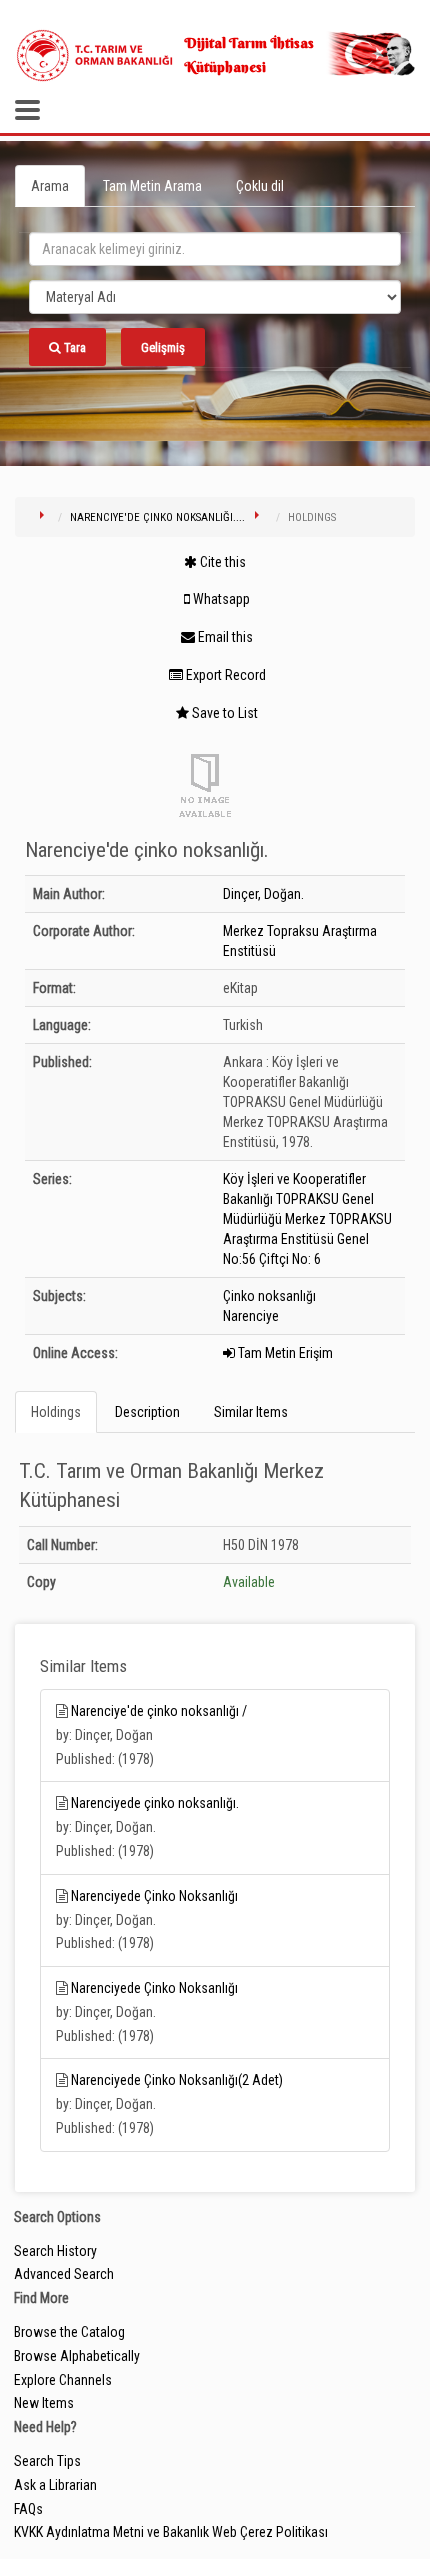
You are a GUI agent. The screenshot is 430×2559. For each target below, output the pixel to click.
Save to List (223, 713)
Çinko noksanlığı (269, 1296)
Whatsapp (220, 599)
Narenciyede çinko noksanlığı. (155, 1803)
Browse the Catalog (69, 2332)
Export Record (224, 675)
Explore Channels (63, 2380)
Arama (50, 186)
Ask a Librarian (55, 2485)
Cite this (221, 562)
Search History (55, 2251)
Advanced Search (64, 2274)
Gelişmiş (163, 347)
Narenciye (251, 1316)
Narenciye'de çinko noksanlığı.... (157, 517)
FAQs (28, 2509)
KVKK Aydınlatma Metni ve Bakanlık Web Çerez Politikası (171, 2532)
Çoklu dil (260, 186)
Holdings (56, 1412)
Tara (73, 347)
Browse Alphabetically (77, 2356)
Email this (224, 637)
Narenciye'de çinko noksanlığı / (159, 1711)
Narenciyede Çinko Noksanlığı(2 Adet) (177, 2080)
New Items (44, 2403)
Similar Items (251, 1412)
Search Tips (47, 2461)
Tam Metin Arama (152, 186)
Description (147, 1412)
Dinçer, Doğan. (263, 894)
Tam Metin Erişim (284, 1353)
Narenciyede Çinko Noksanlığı (154, 1896)
